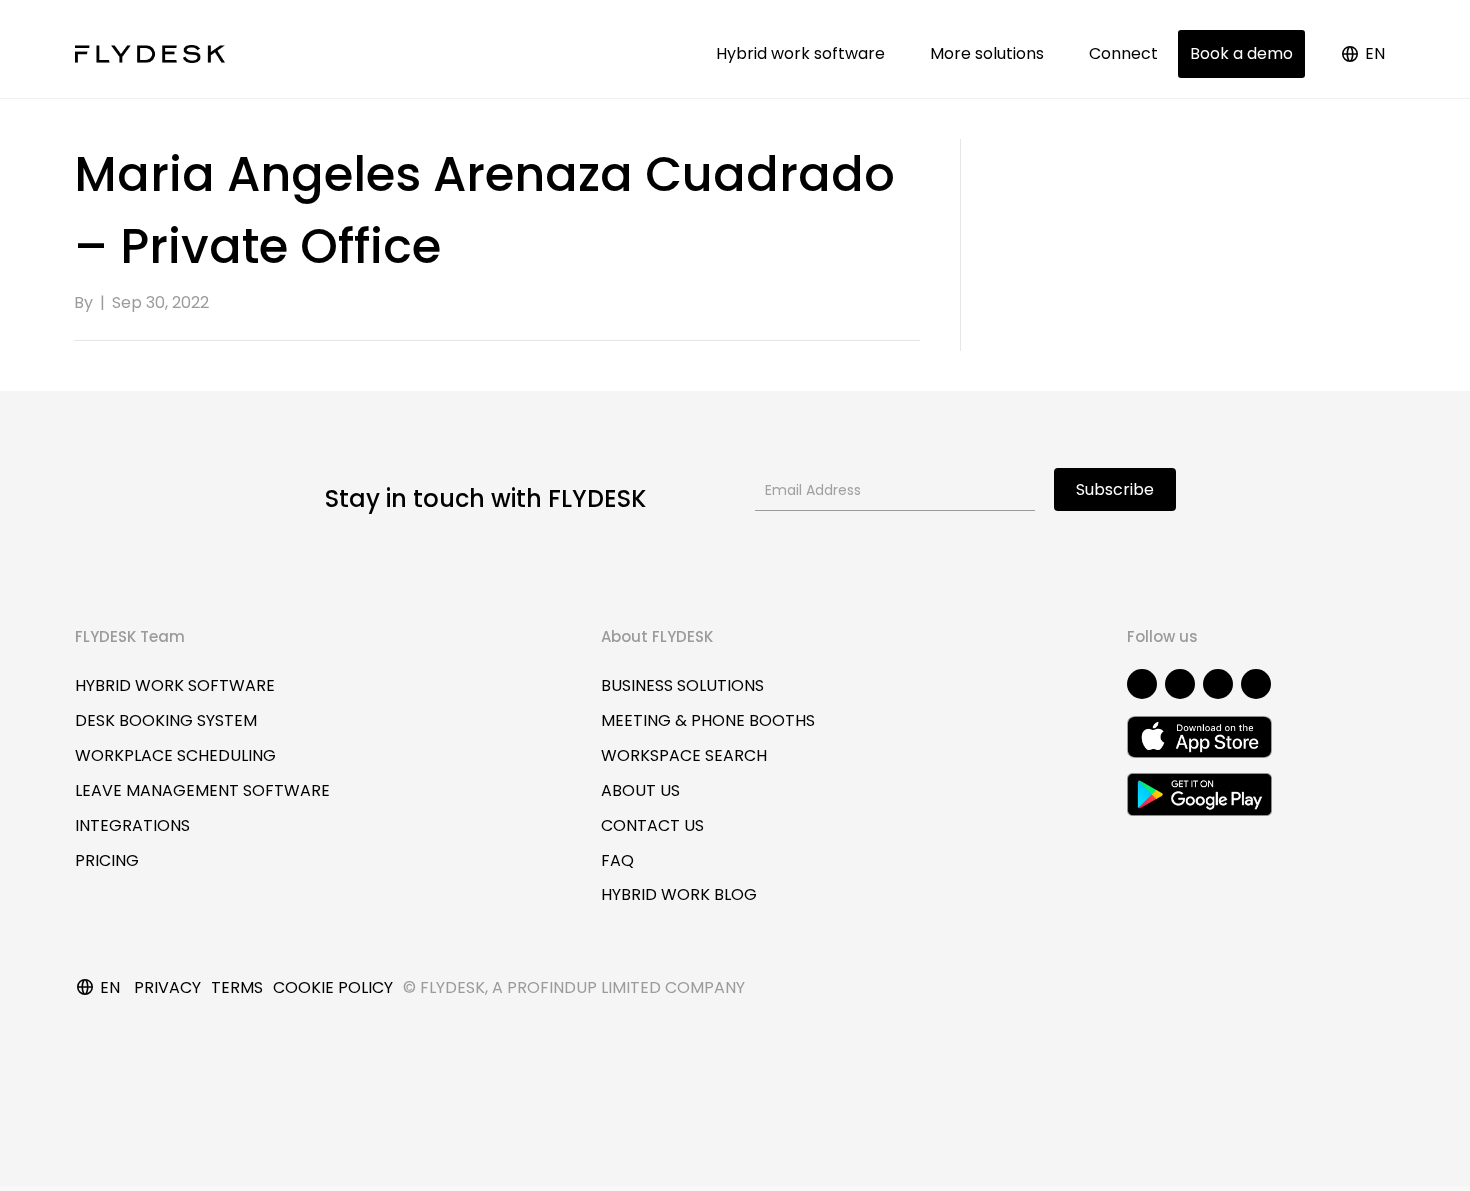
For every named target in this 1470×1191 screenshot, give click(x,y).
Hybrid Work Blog (679, 894)
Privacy (167, 987)
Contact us (652, 825)
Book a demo (1241, 53)
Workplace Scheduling (175, 755)
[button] (1142, 684)
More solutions (991, 53)
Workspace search (684, 755)
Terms (237, 987)
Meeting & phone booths (708, 720)
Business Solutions (682, 685)
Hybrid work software (804, 53)
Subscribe (1115, 489)
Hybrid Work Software (175, 685)
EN (1375, 53)
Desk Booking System (166, 720)
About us (640, 790)
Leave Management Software (202, 790)
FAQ (617, 860)
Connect (1123, 53)
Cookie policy (333, 987)
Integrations (132, 825)
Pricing (107, 860)
